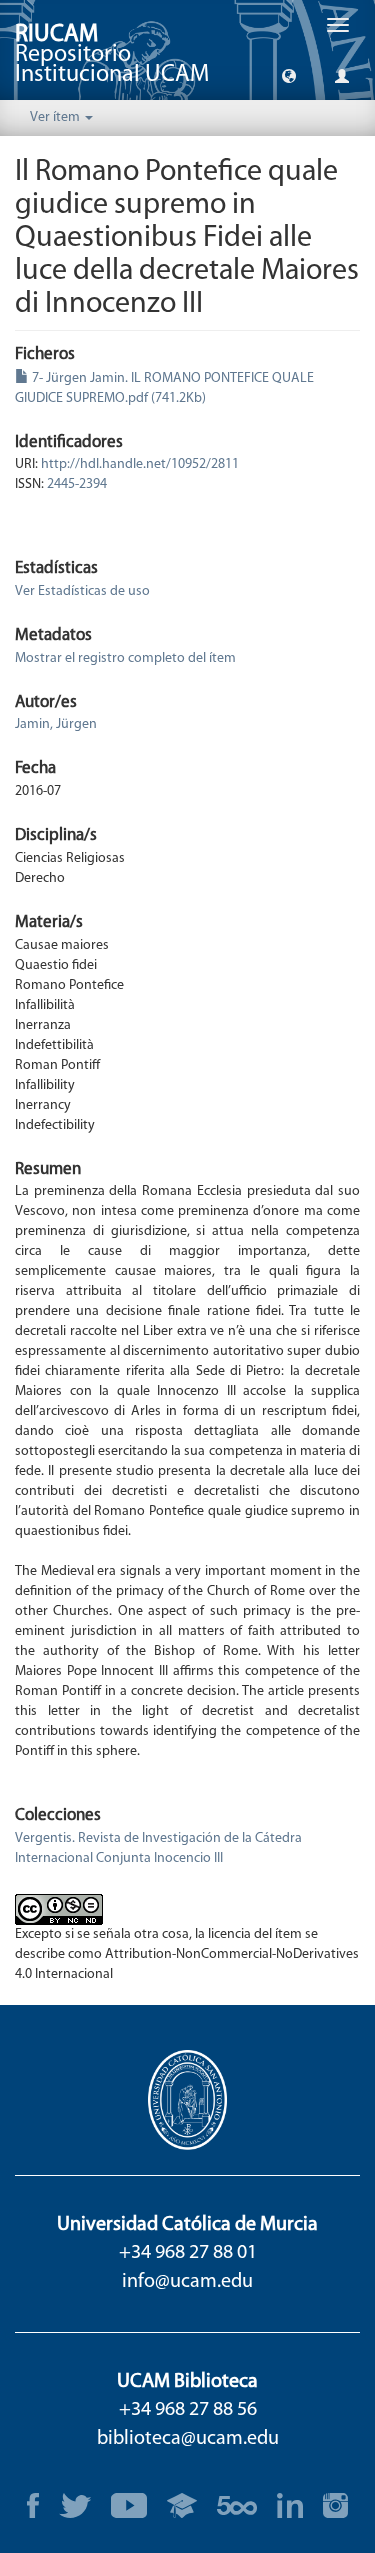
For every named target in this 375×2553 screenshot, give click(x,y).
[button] (289, 75)
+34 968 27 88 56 (188, 2410)
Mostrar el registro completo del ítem (125, 658)
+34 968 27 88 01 (188, 2253)
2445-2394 (77, 484)
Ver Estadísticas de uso (82, 591)
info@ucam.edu (187, 2282)
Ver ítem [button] (56, 117)
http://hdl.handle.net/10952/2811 (140, 464)
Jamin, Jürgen (56, 724)
